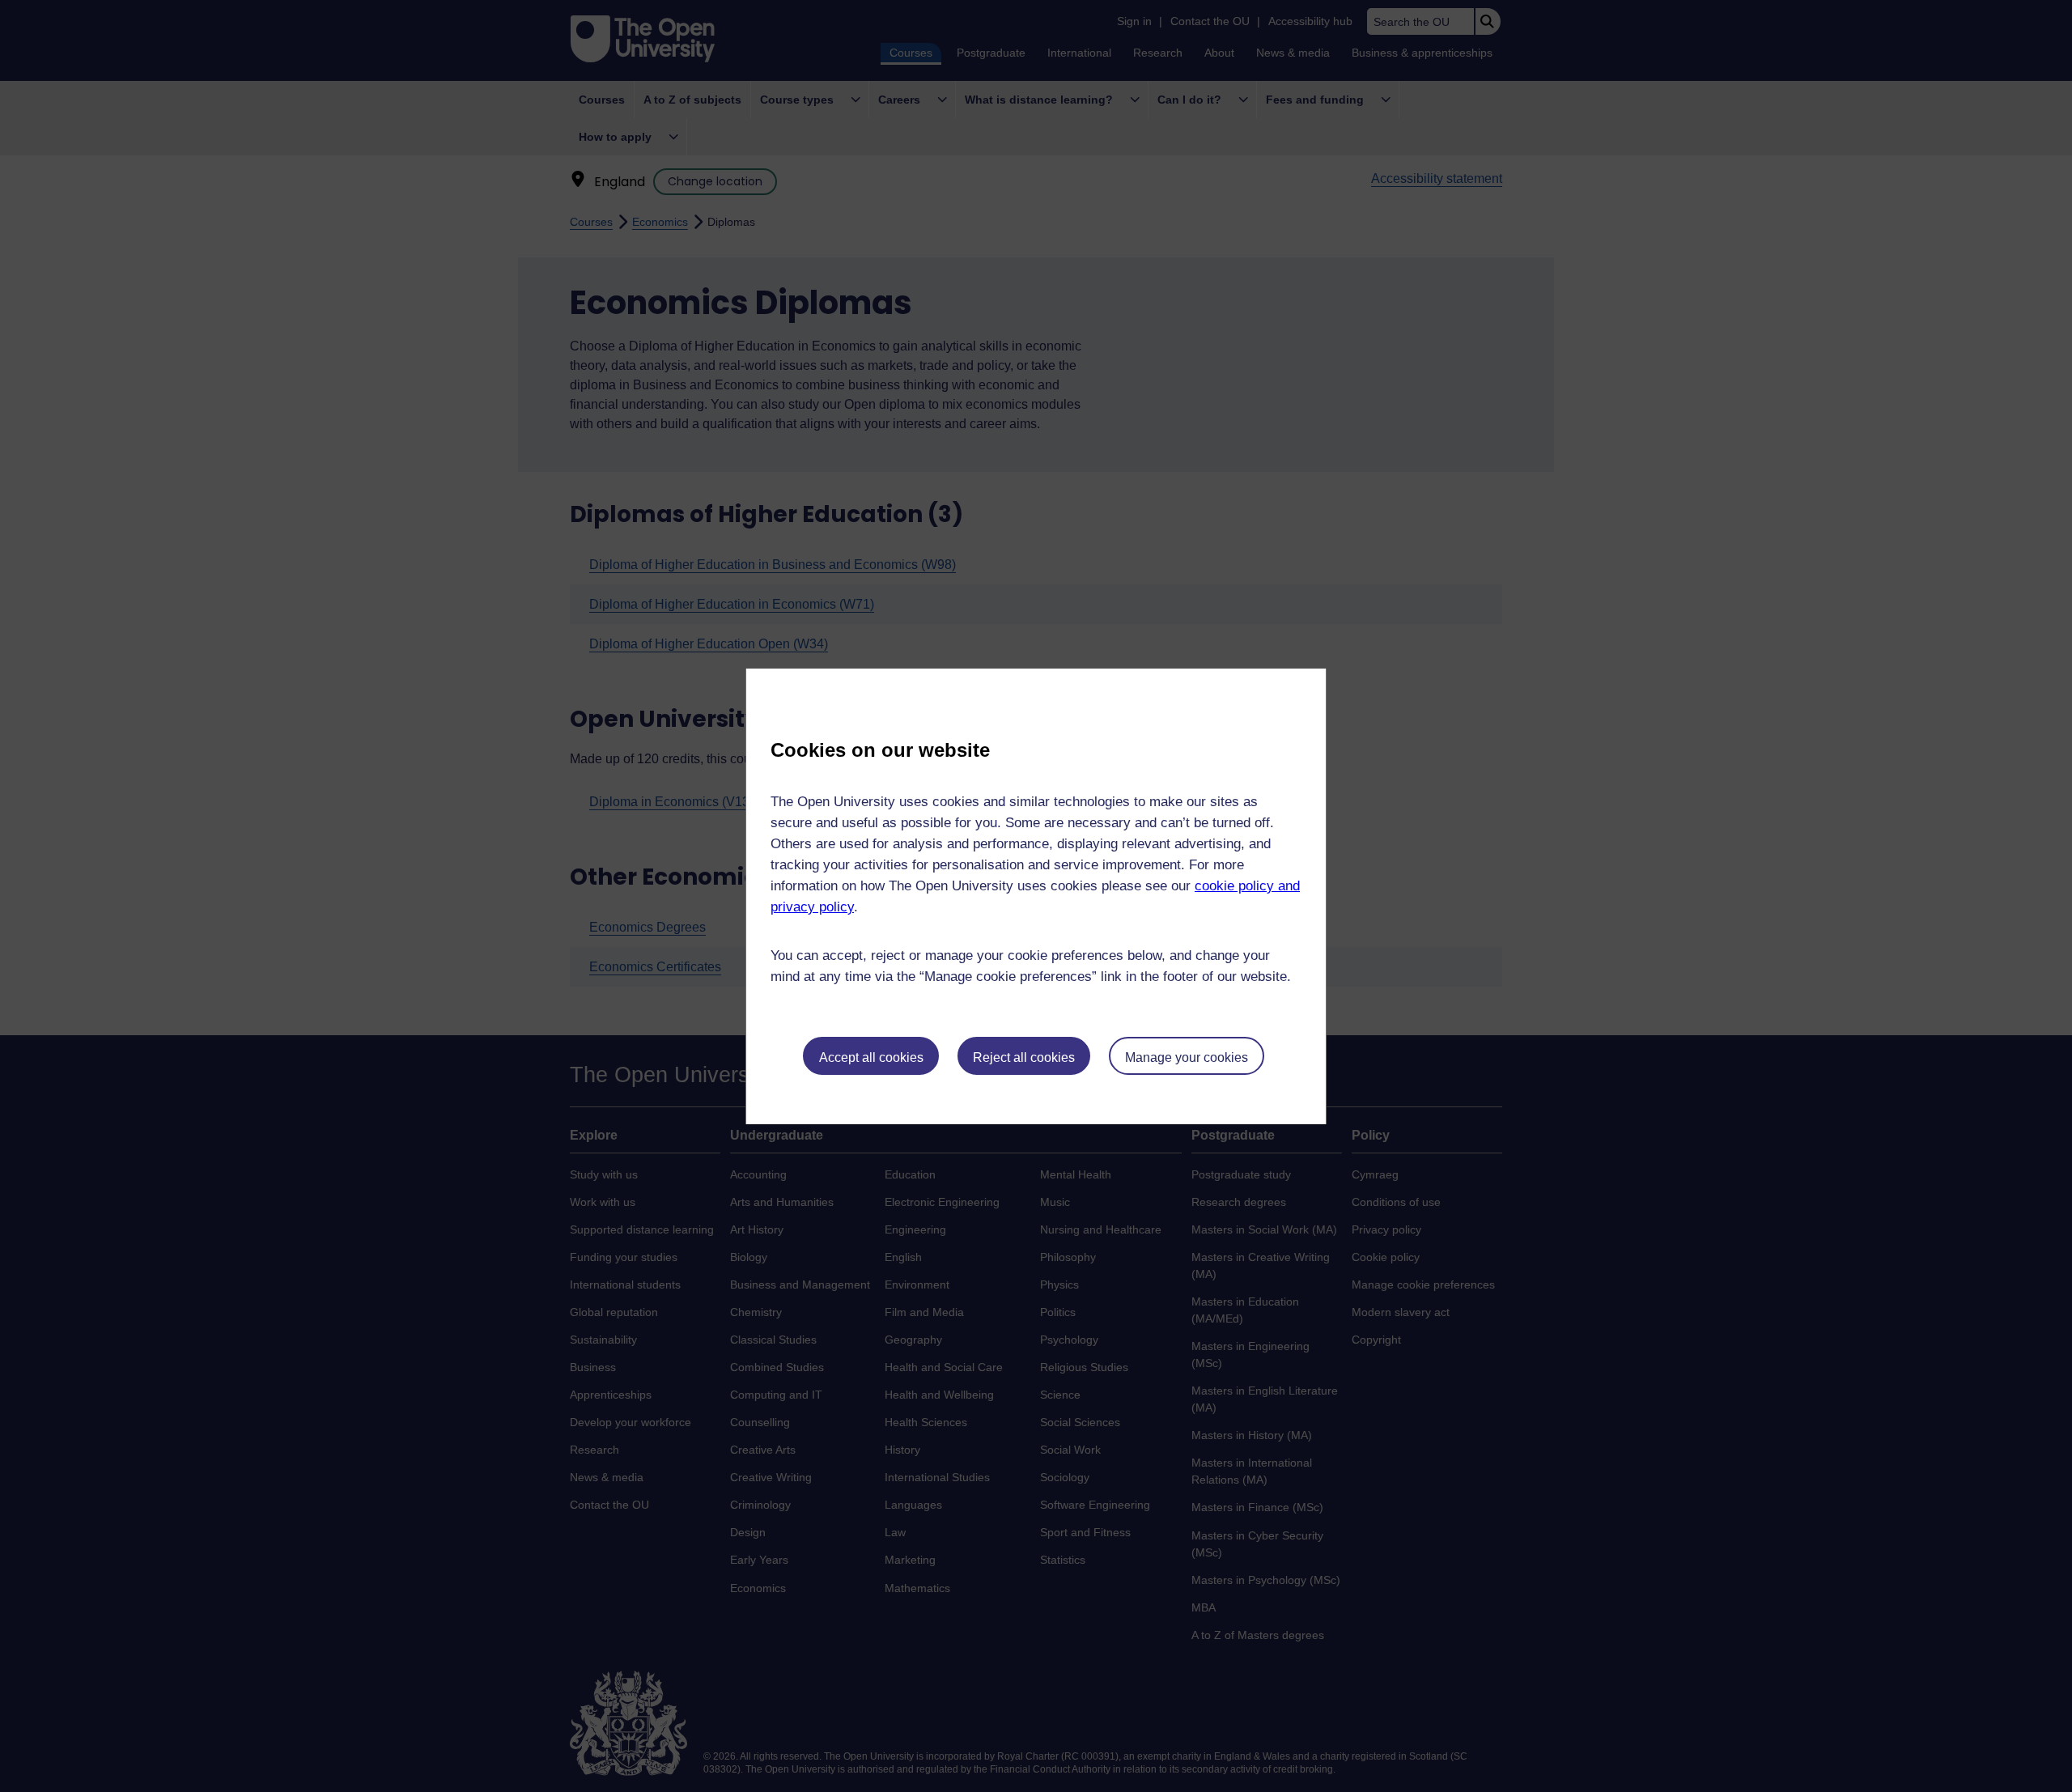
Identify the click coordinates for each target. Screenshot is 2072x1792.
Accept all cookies (871, 1057)
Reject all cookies (1024, 1057)
